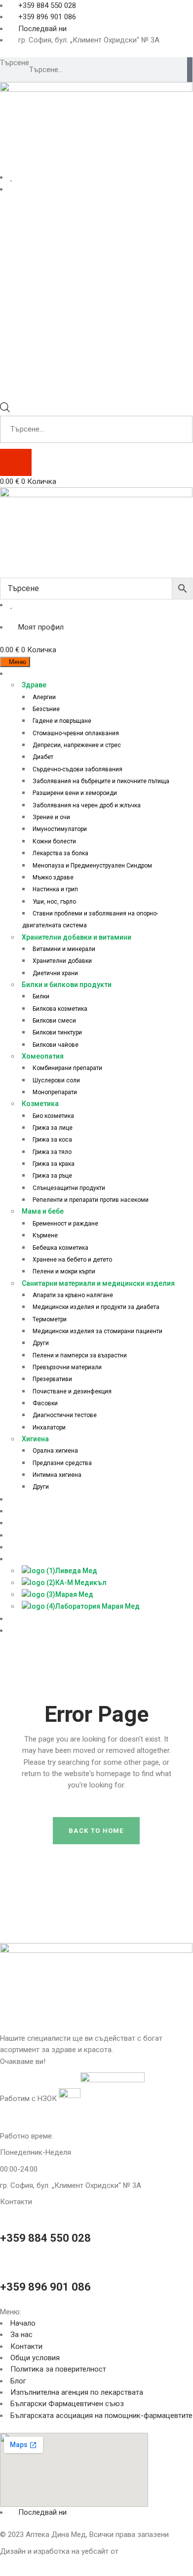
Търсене (15, 63)
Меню (18, 662)
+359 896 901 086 (45, 2287)
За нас (21, 2335)
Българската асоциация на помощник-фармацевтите (101, 2416)
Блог (18, 2381)
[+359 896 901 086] (3, 2262)
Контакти (26, 2346)
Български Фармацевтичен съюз (67, 2404)
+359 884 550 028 (45, 2238)
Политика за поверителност (58, 2369)
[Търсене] (190, 70)
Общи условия (35, 2358)
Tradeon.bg (138, 2551)
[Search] (16, 462)
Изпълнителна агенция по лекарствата (77, 2392)
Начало (23, 2323)
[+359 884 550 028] (3, 2214)
